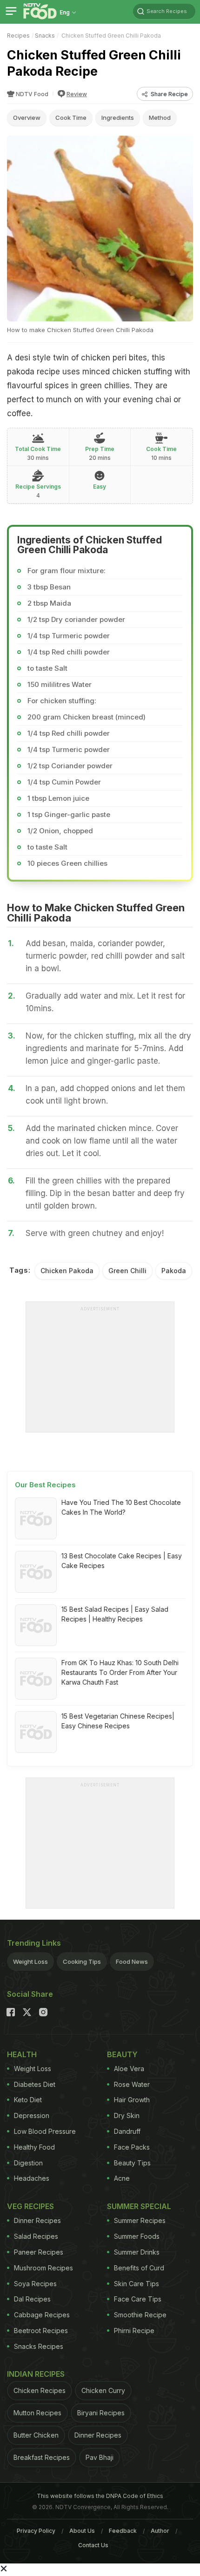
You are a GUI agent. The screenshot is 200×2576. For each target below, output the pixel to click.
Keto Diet (28, 2100)
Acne (122, 2178)
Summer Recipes (140, 2220)
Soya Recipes (35, 2284)
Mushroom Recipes (43, 2268)
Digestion (28, 2163)
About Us (82, 2531)
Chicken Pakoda (67, 1271)
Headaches (32, 2178)
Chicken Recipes (40, 2390)
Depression (32, 2115)
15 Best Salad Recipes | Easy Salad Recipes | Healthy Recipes (115, 1614)
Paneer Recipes (39, 2252)
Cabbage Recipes (42, 2315)
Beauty (122, 2054)
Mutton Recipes (37, 2413)
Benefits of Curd (139, 2268)
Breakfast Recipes (42, 2457)
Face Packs (132, 2147)
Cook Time (71, 118)
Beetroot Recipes (41, 2331)
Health (22, 2054)
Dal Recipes (32, 2299)
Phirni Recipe (134, 2331)
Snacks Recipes (39, 2346)
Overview (27, 118)
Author (160, 2531)
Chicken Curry (103, 2390)
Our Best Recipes (45, 1485)
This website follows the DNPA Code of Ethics (100, 2496)
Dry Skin (127, 2115)
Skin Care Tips (137, 2284)
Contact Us (93, 2545)
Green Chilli (127, 1271)
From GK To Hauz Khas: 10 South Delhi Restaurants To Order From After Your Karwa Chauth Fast (120, 1672)
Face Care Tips (138, 2299)
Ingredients (118, 118)
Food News (132, 1961)
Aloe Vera (129, 2069)
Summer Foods (137, 2236)
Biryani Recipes (101, 2413)
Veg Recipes (30, 2206)
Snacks (45, 36)
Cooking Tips (82, 1961)
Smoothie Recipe (140, 2315)
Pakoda (174, 1271)
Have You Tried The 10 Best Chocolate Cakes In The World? (121, 1507)
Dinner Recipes (37, 2220)
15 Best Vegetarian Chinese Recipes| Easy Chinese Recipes (118, 1721)
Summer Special (139, 2206)
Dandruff (127, 2131)
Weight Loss (30, 1961)
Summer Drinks (137, 2252)
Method (160, 118)
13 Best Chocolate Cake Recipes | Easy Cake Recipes (122, 1561)
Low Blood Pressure (45, 2131)
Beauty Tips (132, 2163)
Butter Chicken (36, 2435)
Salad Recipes (36, 2236)
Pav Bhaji (100, 2457)
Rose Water (132, 2084)
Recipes (18, 36)
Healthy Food (34, 2147)
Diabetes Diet (35, 2084)
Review (77, 94)
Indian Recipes (36, 2374)
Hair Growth (132, 2100)
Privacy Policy (36, 2531)
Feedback (123, 2531)
